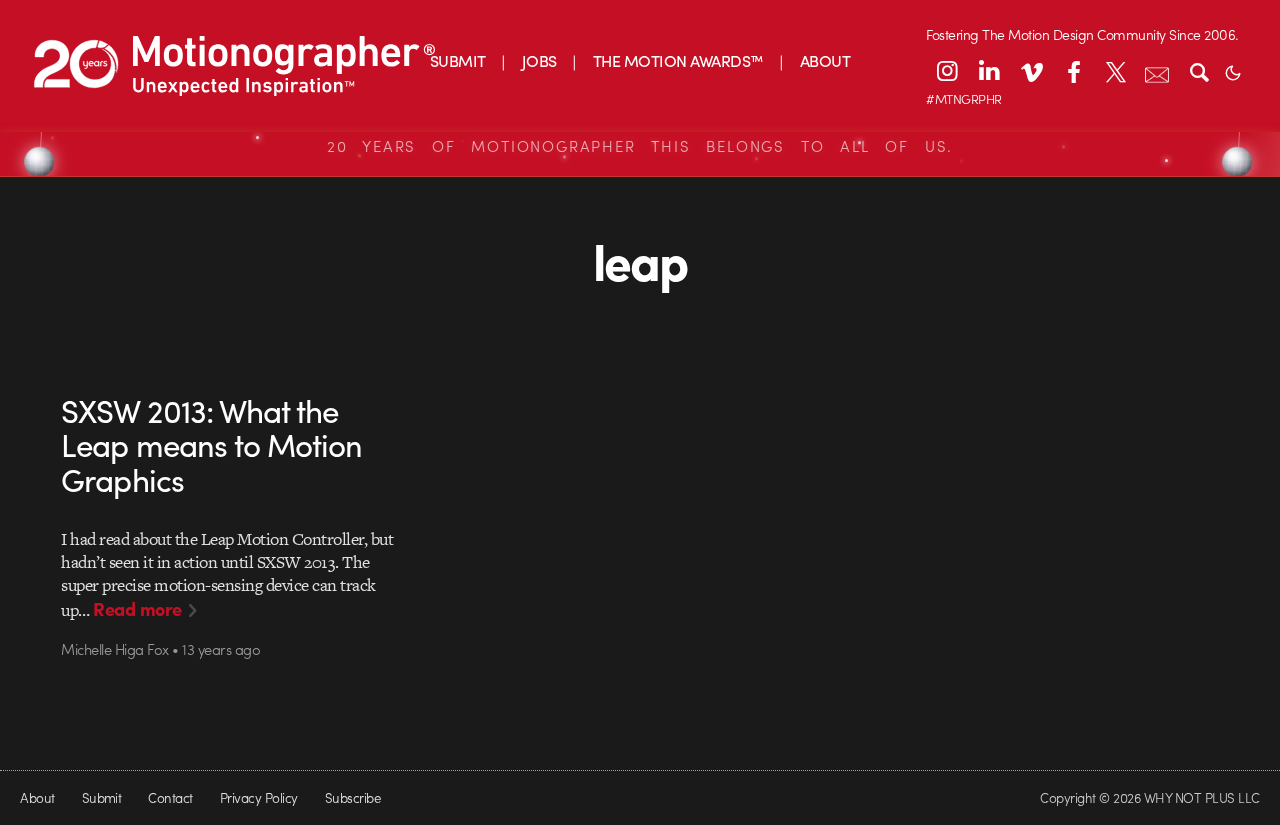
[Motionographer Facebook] (1073, 71)
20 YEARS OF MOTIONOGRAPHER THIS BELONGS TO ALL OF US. (640, 146)
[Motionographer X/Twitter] (1115, 71)
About (37, 797)
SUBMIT (458, 60)
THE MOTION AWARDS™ (678, 60)
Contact (170, 797)
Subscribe (352, 797)
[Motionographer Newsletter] (1157, 71)
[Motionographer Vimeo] (1031, 71)
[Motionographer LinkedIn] (989, 71)
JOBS (539, 60)
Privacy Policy (259, 797)
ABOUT (825, 60)
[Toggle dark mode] (1233, 71)
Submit (102, 797)
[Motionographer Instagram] (947, 71)
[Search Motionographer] (1199, 71)
